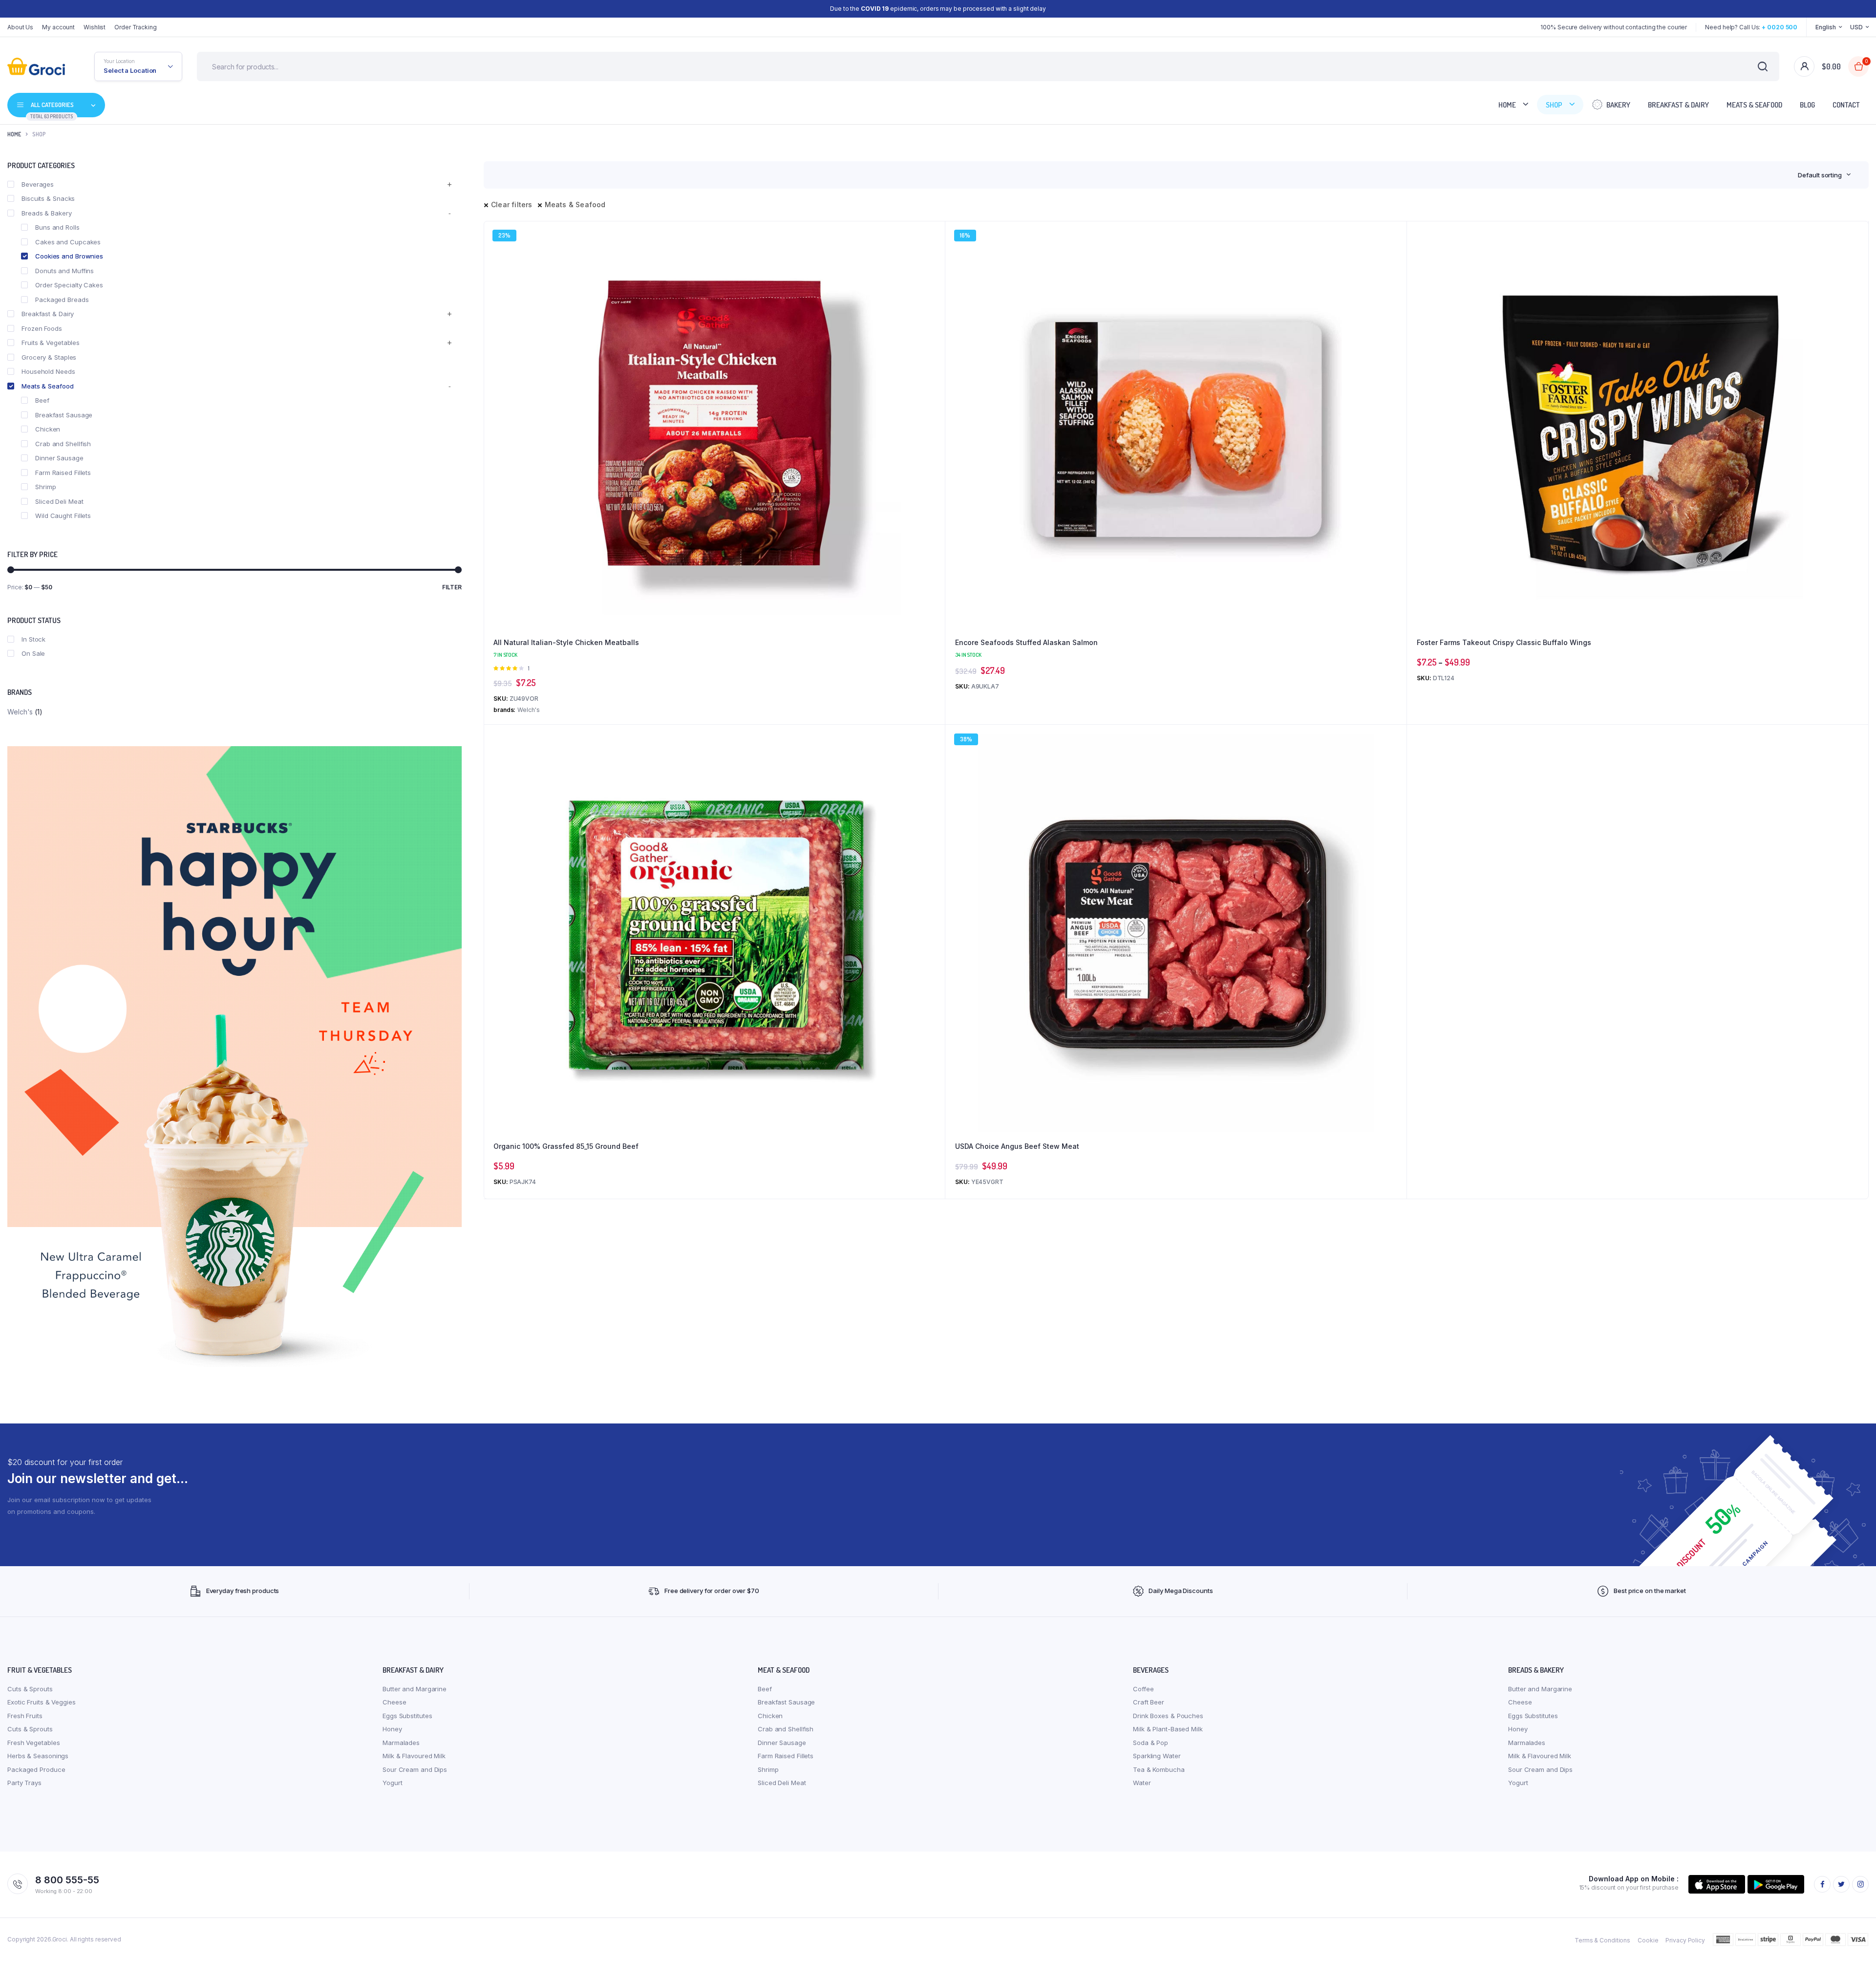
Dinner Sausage (59, 458)
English (1825, 27)
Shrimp (45, 487)
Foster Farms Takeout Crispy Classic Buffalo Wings (1504, 642)
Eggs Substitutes (407, 1716)
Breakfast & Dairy (1678, 105)
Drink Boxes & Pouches (1168, 1716)
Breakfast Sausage (64, 415)
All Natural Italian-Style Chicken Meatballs (566, 642)
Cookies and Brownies (69, 256)
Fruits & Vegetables (51, 343)
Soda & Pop (1151, 1743)
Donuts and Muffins (64, 271)
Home (1507, 105)
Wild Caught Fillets (63, 516)
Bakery (1618, 105)
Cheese (394, 1702)
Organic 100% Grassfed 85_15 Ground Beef (566, 1146)
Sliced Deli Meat (59, 501)
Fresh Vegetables (33, 1743)
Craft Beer (1149, 1702)
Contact (1846, 105)
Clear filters (512, 205)
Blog (1807, 105)
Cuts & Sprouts (30, 1689)
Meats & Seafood (1754, 105)
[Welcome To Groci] (36, 66)
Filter (452, 587)
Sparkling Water (1157, 1756)
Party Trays (24, 1783)
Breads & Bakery (47, 213)
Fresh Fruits (25, 1716)
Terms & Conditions (1602, 1940)
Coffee (1143, 1689)
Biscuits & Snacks (48, 198)
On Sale (33, 653)
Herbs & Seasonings (38, 1756)
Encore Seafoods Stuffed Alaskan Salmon (1026, 642)
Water (1142, 1783)
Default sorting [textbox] (1820, 175)
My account (58, 27)
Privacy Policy (1685, 1940)
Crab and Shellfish (63, 444)
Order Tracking (136, 27)
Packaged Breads (62, 300)
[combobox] (1824, 175)
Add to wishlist (933, 260)
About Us (20, 27)
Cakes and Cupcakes (68, 242)
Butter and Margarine (415, 1689)
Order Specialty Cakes (69, 285)
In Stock (33, 639)
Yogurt (392, 1783)
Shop (1554, 105)
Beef (42, 400)
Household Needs (48, 371)
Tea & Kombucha (1159, 1769)
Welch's (20, 712)
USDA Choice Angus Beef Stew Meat (1017, 1146)
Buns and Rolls (57, 227)
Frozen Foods (42, 328)
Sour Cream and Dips (415, 1769)
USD (1856, 27)
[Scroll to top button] (1854, 1939)
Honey (392, 1729)
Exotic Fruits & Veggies (42, 1702)
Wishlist (95, 27)
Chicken (48, 429)
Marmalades (401, 1743)
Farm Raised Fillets (63, 473)
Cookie (1648, 1940)
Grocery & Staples (49, 357)
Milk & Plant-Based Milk (1168, 1729)
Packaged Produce (36, 1769)
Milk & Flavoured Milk (414, 1756)
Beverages (38, 184)
